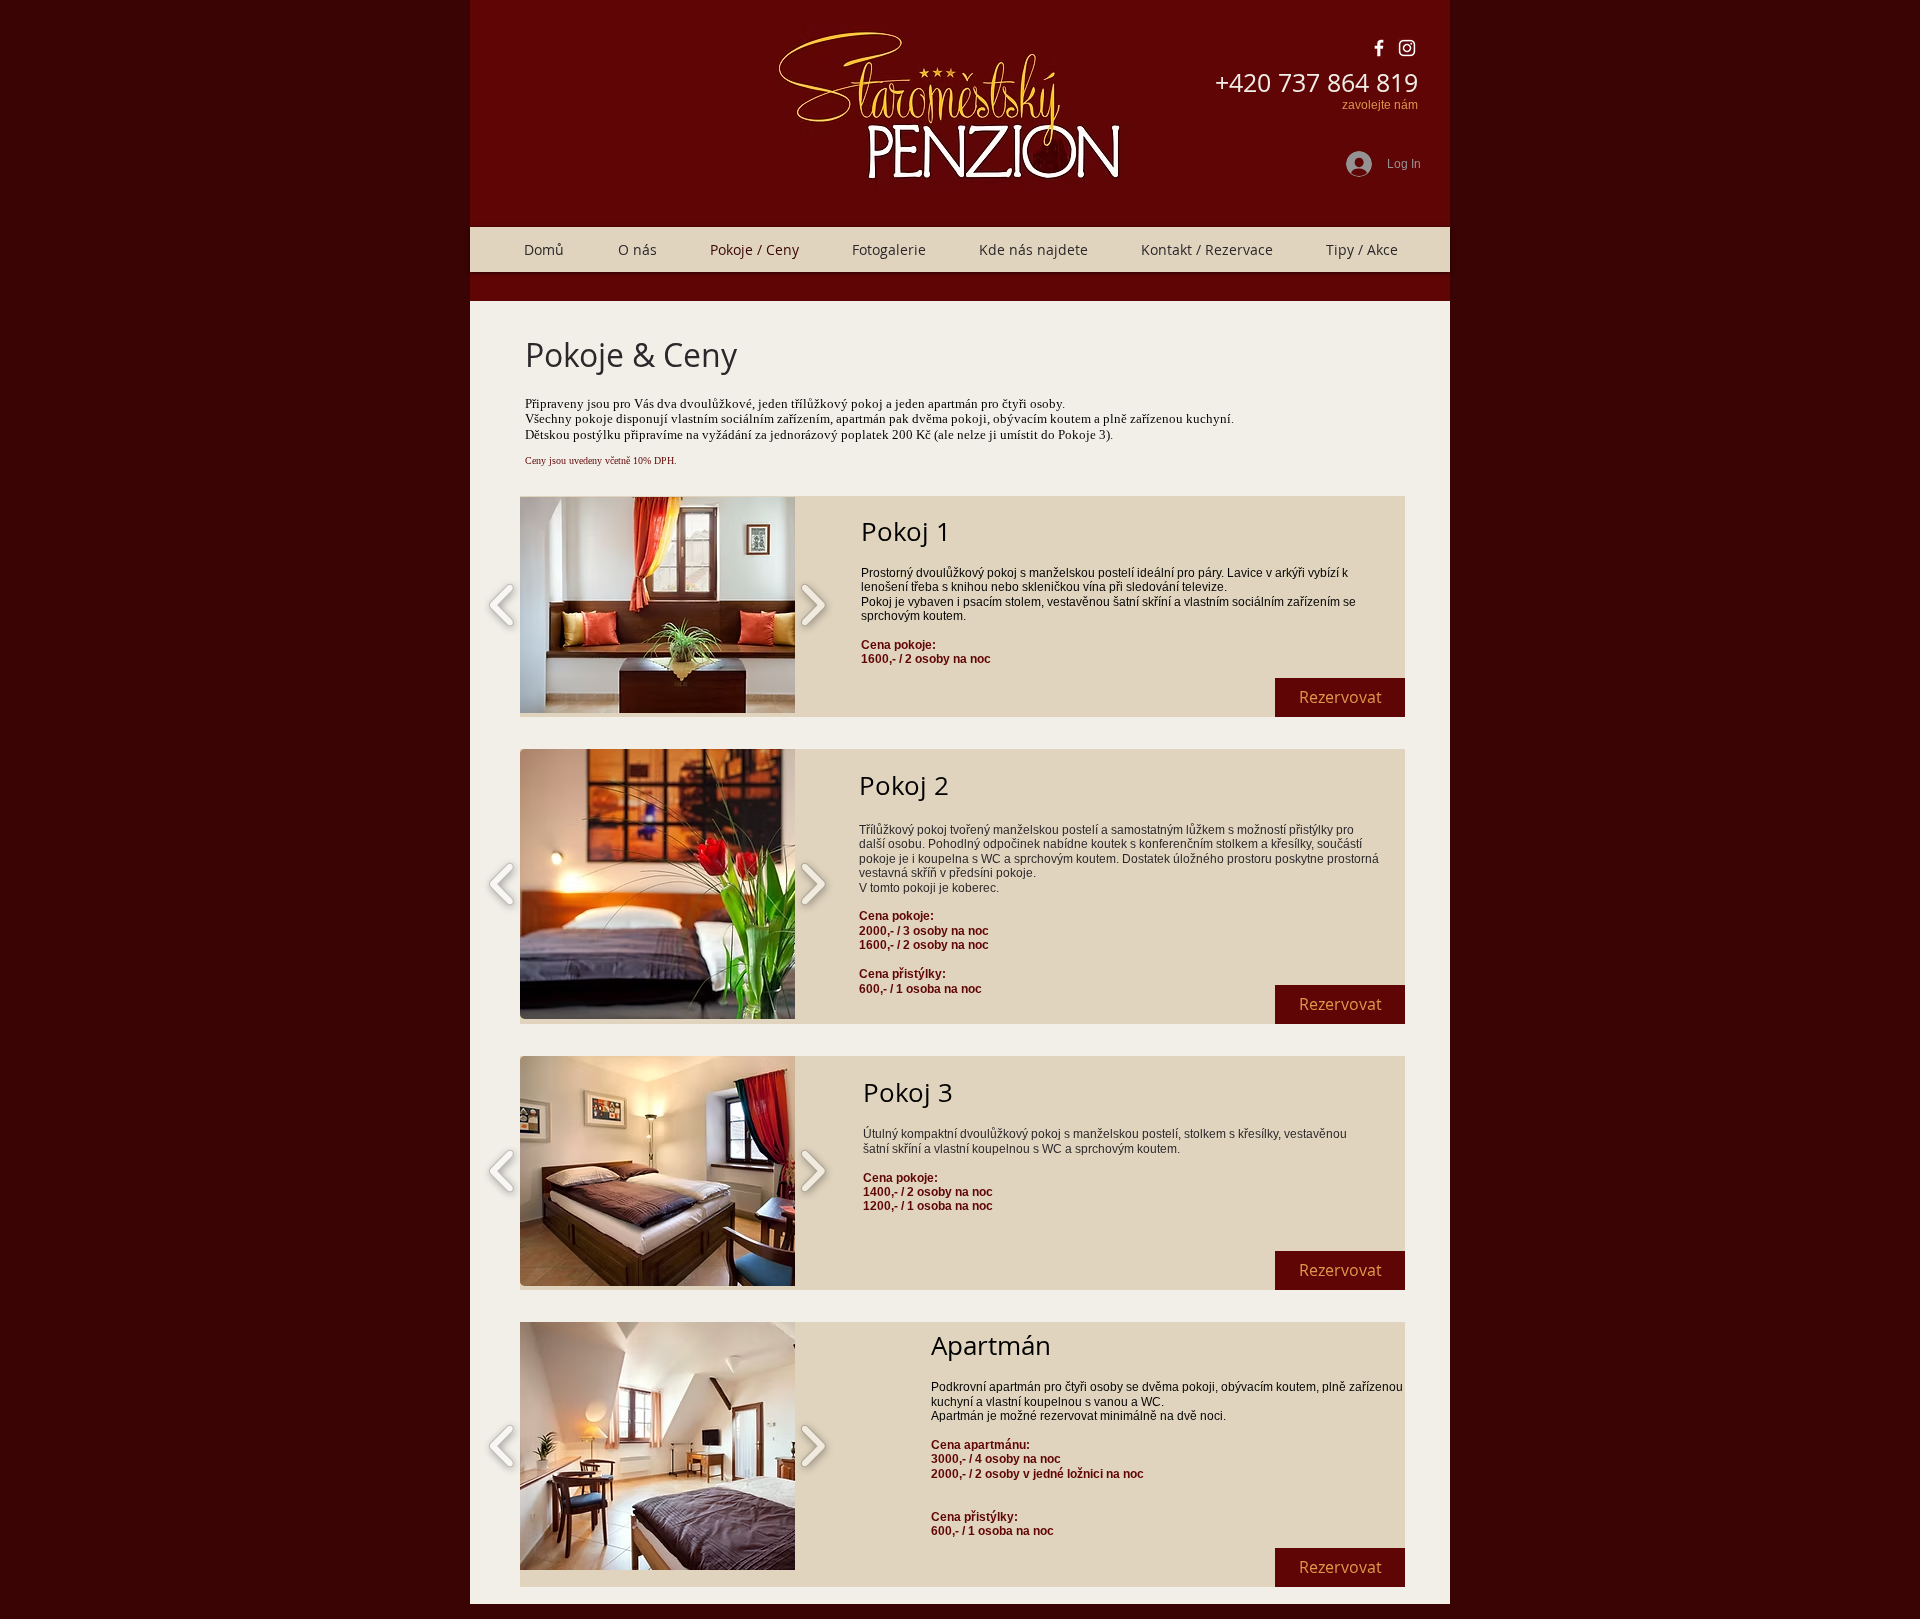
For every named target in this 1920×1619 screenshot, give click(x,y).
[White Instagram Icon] (1407, 48)
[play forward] (812, 605)
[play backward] (502, 605)
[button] (682, 605)
